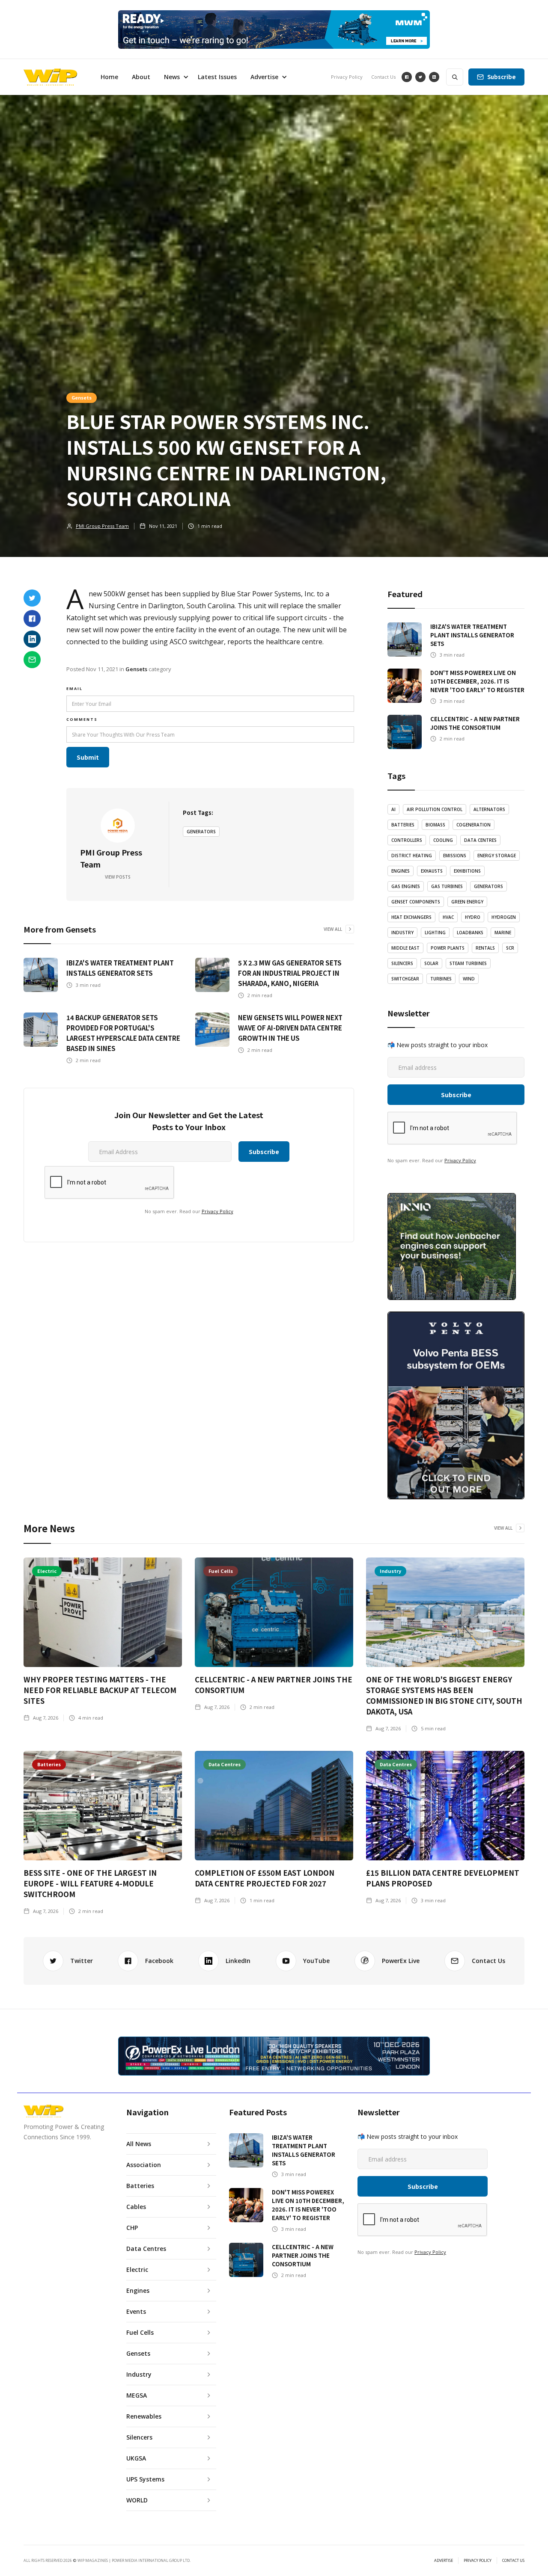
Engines (401, 871)
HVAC (448, 917)
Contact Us (383, 77)
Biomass (435, 825)
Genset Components (416, 902)
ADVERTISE (444, 2561)
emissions (455, 856)
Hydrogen (504, 917)
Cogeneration (474, 825)
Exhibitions (467, 871)
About (141, 77)
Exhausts (432, 871)
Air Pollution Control (435, 809)
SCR (510, 948)
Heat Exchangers (411, 917)
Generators (201, 832)
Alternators (489, 809)
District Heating (412, 856)
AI (393, 809)
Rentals (485, 948)
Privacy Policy (347, 77)
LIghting (435, 933)
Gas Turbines (447, 886)
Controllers (407, 840)
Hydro (473, 917)
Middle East (405, 948)
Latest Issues (217, 77)
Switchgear (405, 979)
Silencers (402, 963)
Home (109, 77)
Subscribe (502, 77)
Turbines (441, 979)
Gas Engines (406, 886)
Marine (503, 933)
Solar (431, 963)
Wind (469, 979)
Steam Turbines (468, 963)
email (74, 688)
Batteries (403, 825)
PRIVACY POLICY (478, 2561)
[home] (50, 77)
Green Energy (467, 902)
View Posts (118, 877)
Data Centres (480, 840)
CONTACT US (513, 2561)
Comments (82, 719)
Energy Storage (497, 856)
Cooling (443, 840)
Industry (402, 933)
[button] (174, 77)
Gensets (82, 397)
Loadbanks (470, 933)
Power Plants (448, 948)
